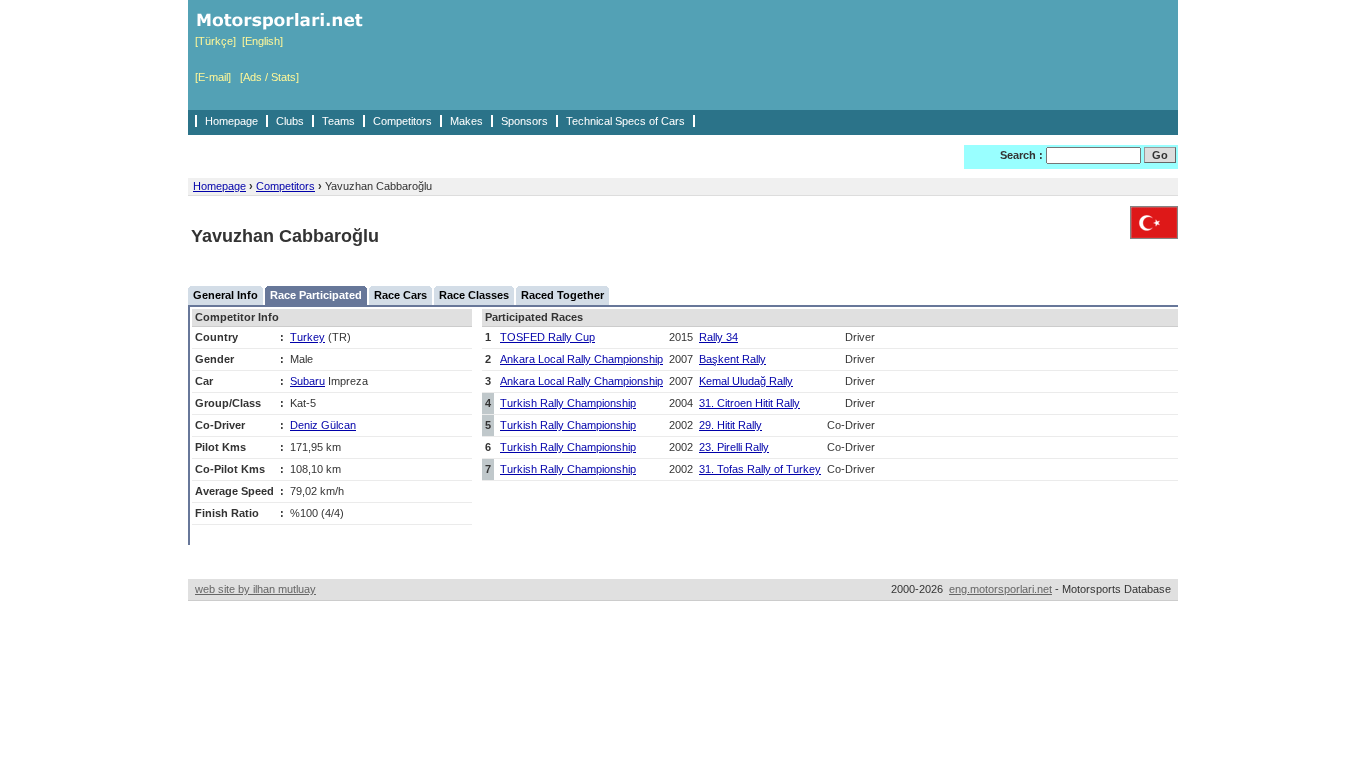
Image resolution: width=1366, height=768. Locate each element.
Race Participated (316, 295)
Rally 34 (718, 337)
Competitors (402, 121)
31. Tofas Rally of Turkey (760, 469)
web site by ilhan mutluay (255, 589)
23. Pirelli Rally (734, 447)
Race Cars (400, 295)
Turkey (307, 337)
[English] (262, 41)
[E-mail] (213, 77)
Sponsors (524, 121)
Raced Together (562, 295)
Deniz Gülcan (323, 425)
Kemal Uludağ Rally (746, 381)
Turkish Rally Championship (568, 403)
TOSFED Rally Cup (547, 337)
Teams (338, 121)
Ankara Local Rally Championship (581, 359)
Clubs (290, 121)
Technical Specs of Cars (625, 121)
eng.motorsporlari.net (1000, 589)
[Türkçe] (215, 41)
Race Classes (474, 295)
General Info (225, 295)
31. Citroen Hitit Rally (749, 403)
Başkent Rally (732, 359)
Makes (466, 121)
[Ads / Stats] (269, 77)
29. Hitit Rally (730, 425)
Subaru (307, 381)
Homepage (231, 121)
